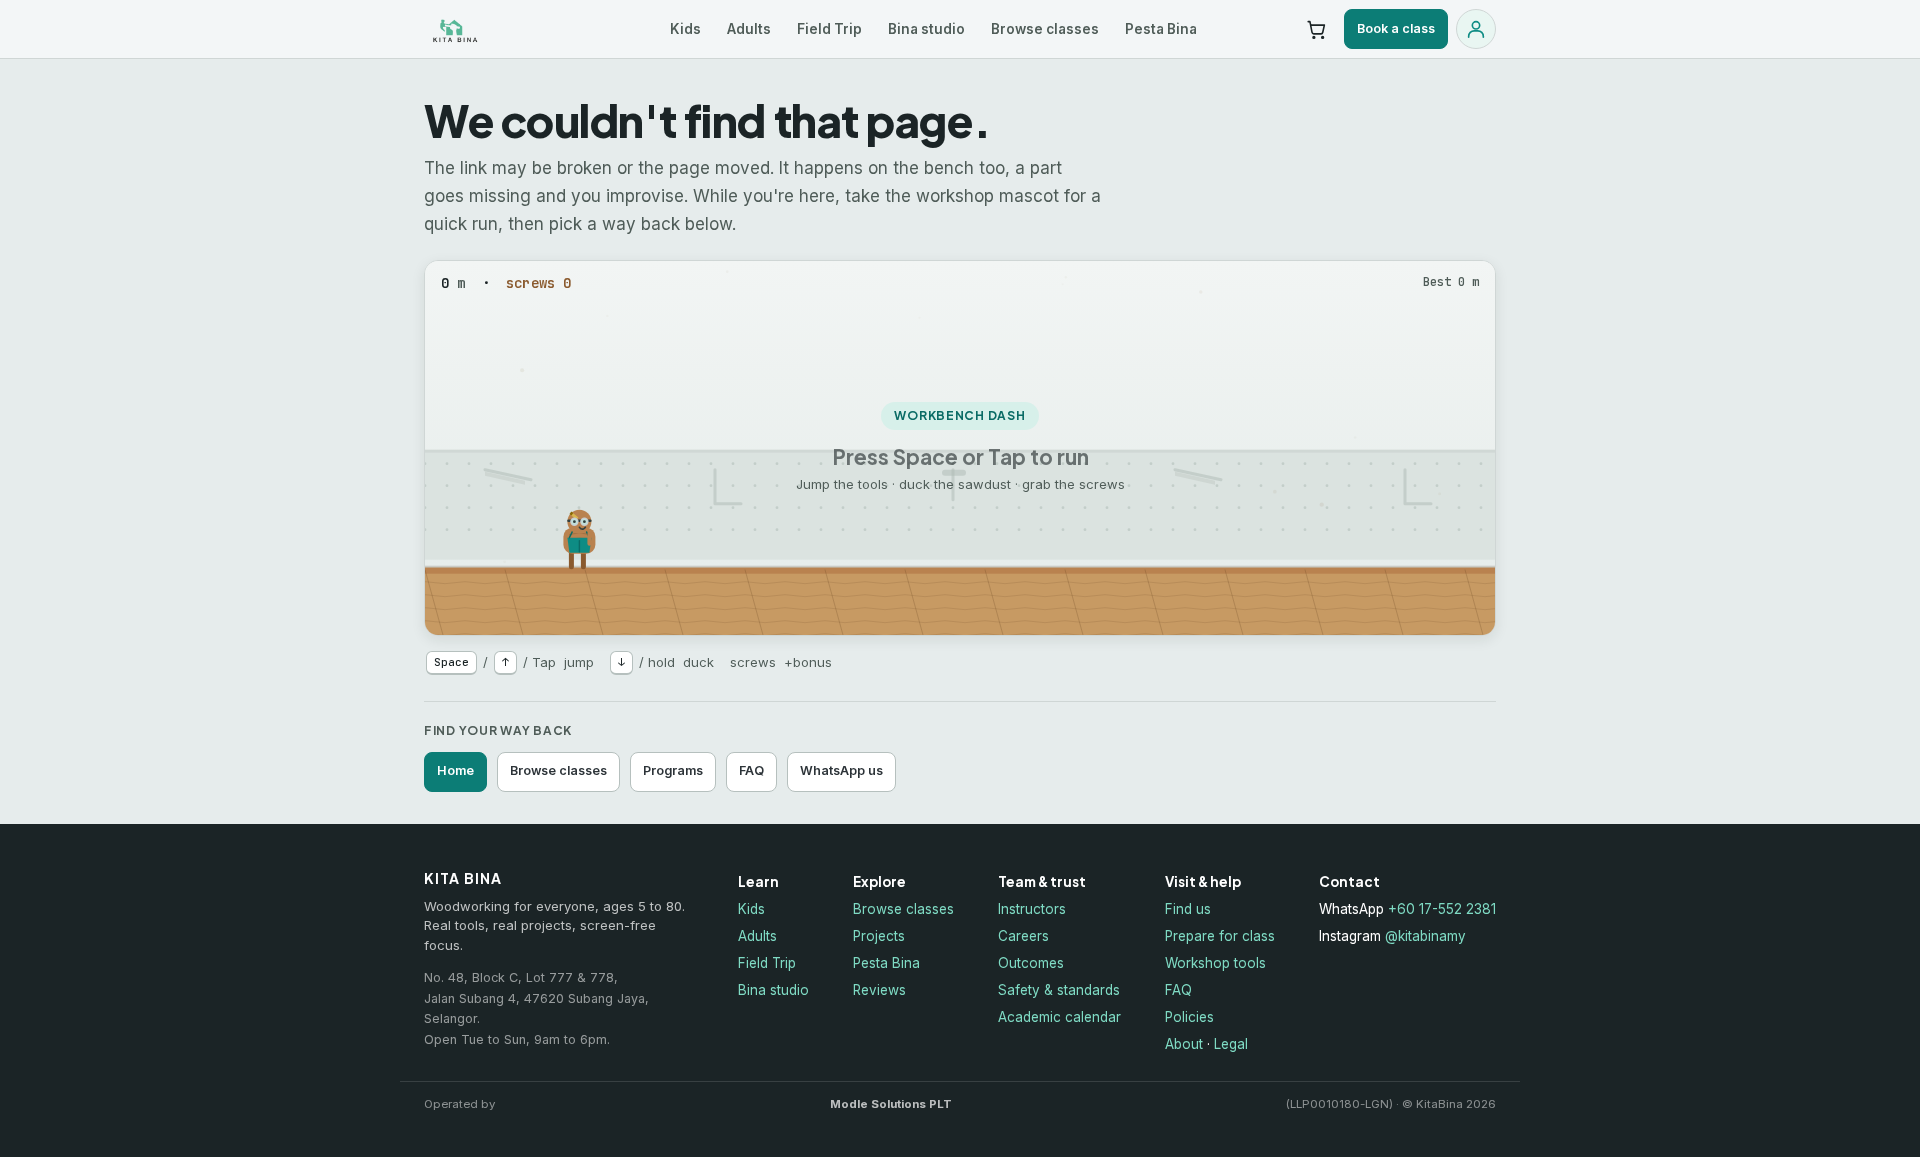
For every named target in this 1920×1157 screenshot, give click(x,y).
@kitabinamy (1425, 936)
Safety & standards (1059, 990)
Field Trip (829, 29)
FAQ (751, 770)
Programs (673, 770)
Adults (749, 29)
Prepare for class (1220, 936)
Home (455, 770)
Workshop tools (1215, 963)
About (1184, 1044)
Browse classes (1045, 29)
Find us (1188, 909)
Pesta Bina (1161, 29)
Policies (1189, 1017)
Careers (1023, 936)
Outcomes (1031, 963)
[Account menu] (1476, 29)
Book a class (1396, 28)
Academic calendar (1059, 1017)
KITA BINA (497, 29)
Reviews (879, 990)
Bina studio (926, 29)
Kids (685, 29)
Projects (879, 936)
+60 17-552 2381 (1442, 909)
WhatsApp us (841, 770)
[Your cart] (1316, 29)
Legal (1231, 1044)
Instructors (1032, 909)
